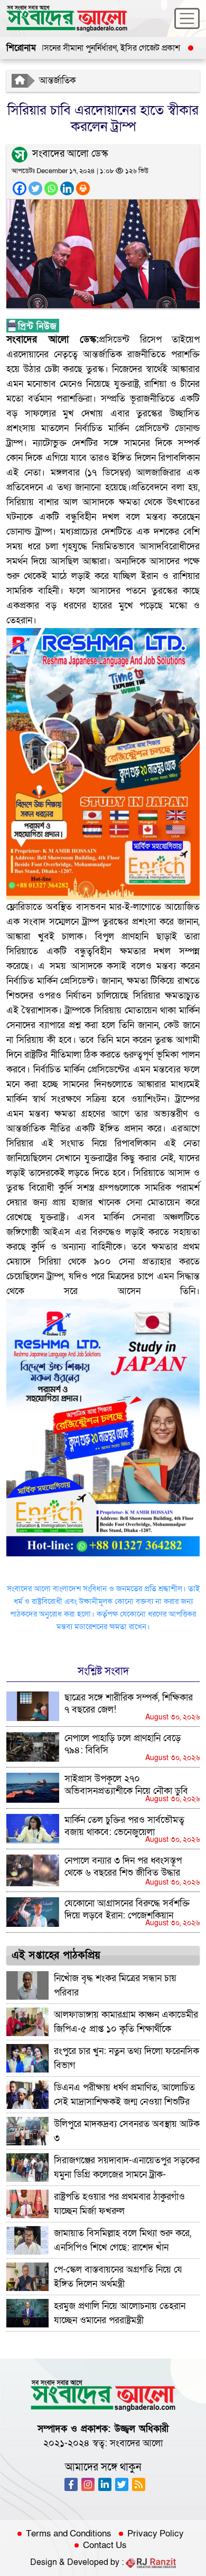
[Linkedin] (67, 188)
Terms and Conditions (69, 2534)
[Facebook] (20, 188)
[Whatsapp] (51, 188)
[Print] (83, 188)
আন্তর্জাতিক (58, 80)
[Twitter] (35, 188)
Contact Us (105, 2545)
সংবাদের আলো (136, 2443)
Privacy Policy (156, 2534)
